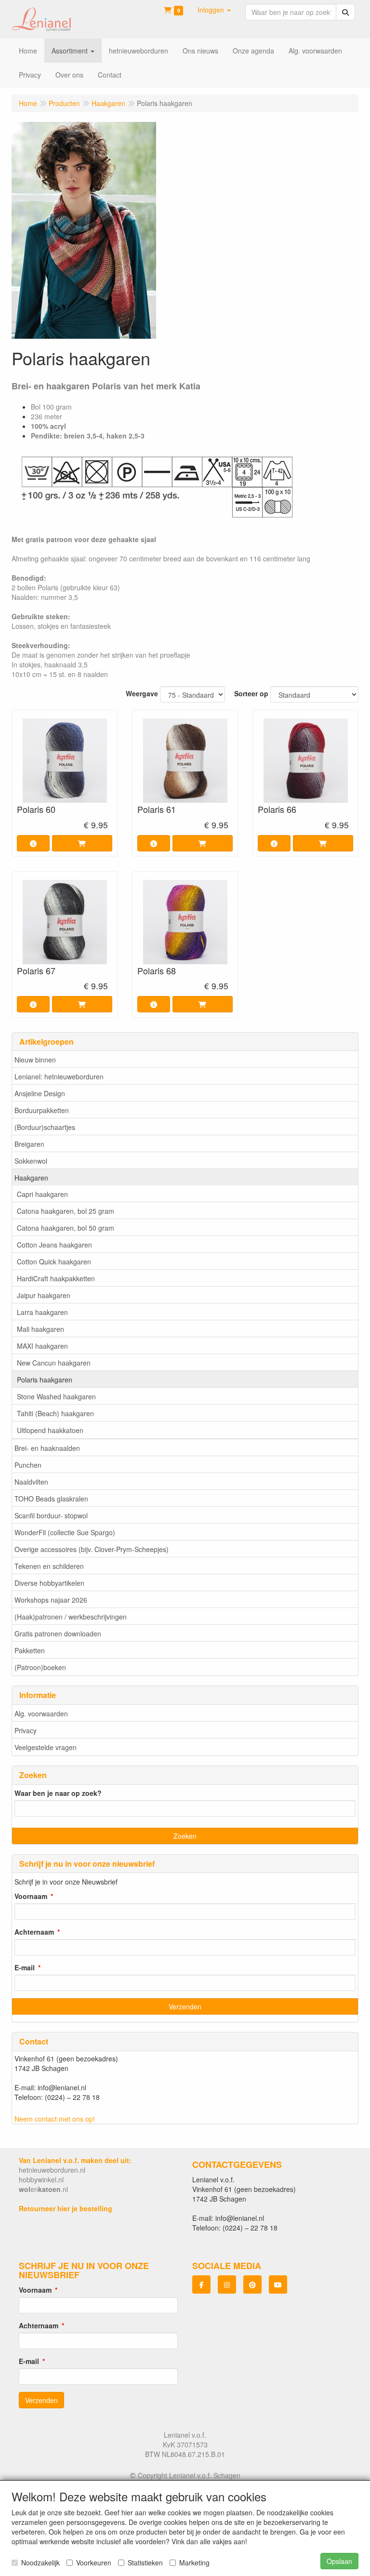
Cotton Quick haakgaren (54, 1261)
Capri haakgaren (42, 1194)
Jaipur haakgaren (44, 1295)
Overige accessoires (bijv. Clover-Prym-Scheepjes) (92, 1549)
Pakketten (30, 1650)
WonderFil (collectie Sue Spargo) (65, 1532)
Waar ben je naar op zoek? (58, 1793)
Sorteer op (251, 693)
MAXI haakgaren (42, 1346)
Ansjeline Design (40, 1093)
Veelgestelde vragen (46, 1747)
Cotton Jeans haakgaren (54, 1245)
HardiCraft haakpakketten (56, 1278)
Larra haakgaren (42, 1312)
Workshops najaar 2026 (51, 1600)
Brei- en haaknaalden (47, 1448)
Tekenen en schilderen (49, 1566)
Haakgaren (31, 1178)
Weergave (142, 693)
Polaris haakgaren (45, 1380)
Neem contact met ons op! (55, 2119)
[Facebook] (201, 2284)
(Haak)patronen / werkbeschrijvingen (71, 1617)
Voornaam (31, 1896)
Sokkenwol (31, 1161)
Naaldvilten (31, 1482)
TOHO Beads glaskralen (51, 1499)
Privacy (26, 1730)
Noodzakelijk (40, 2563)
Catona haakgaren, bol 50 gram (66, 1228)
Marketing (194, 2563)
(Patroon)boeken (40, 1667)
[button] (214, 10)
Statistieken (145, 2563)
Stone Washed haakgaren (56, 1396)
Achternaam (34, 1932)
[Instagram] (227, 2284)
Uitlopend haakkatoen (50, 1430)
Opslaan (339, 2561)
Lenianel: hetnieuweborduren (59, 1076)
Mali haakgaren (40, 1329)
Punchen (28, 1465)
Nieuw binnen (35, 1060)
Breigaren (29, 1144)
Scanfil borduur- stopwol (51, 1515)
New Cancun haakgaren (54, 1363)
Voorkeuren (94, 2563)
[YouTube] (278, 2284)
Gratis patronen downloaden (58, 1633)
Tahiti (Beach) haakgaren (55, 1413)
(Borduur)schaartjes (45, 1127)
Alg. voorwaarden (41, 1713)
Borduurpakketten (42, 1110)
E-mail (25, 1967)
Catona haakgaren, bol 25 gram (66, 1211)
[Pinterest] (252, 2284)
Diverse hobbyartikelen (49, 1583)
